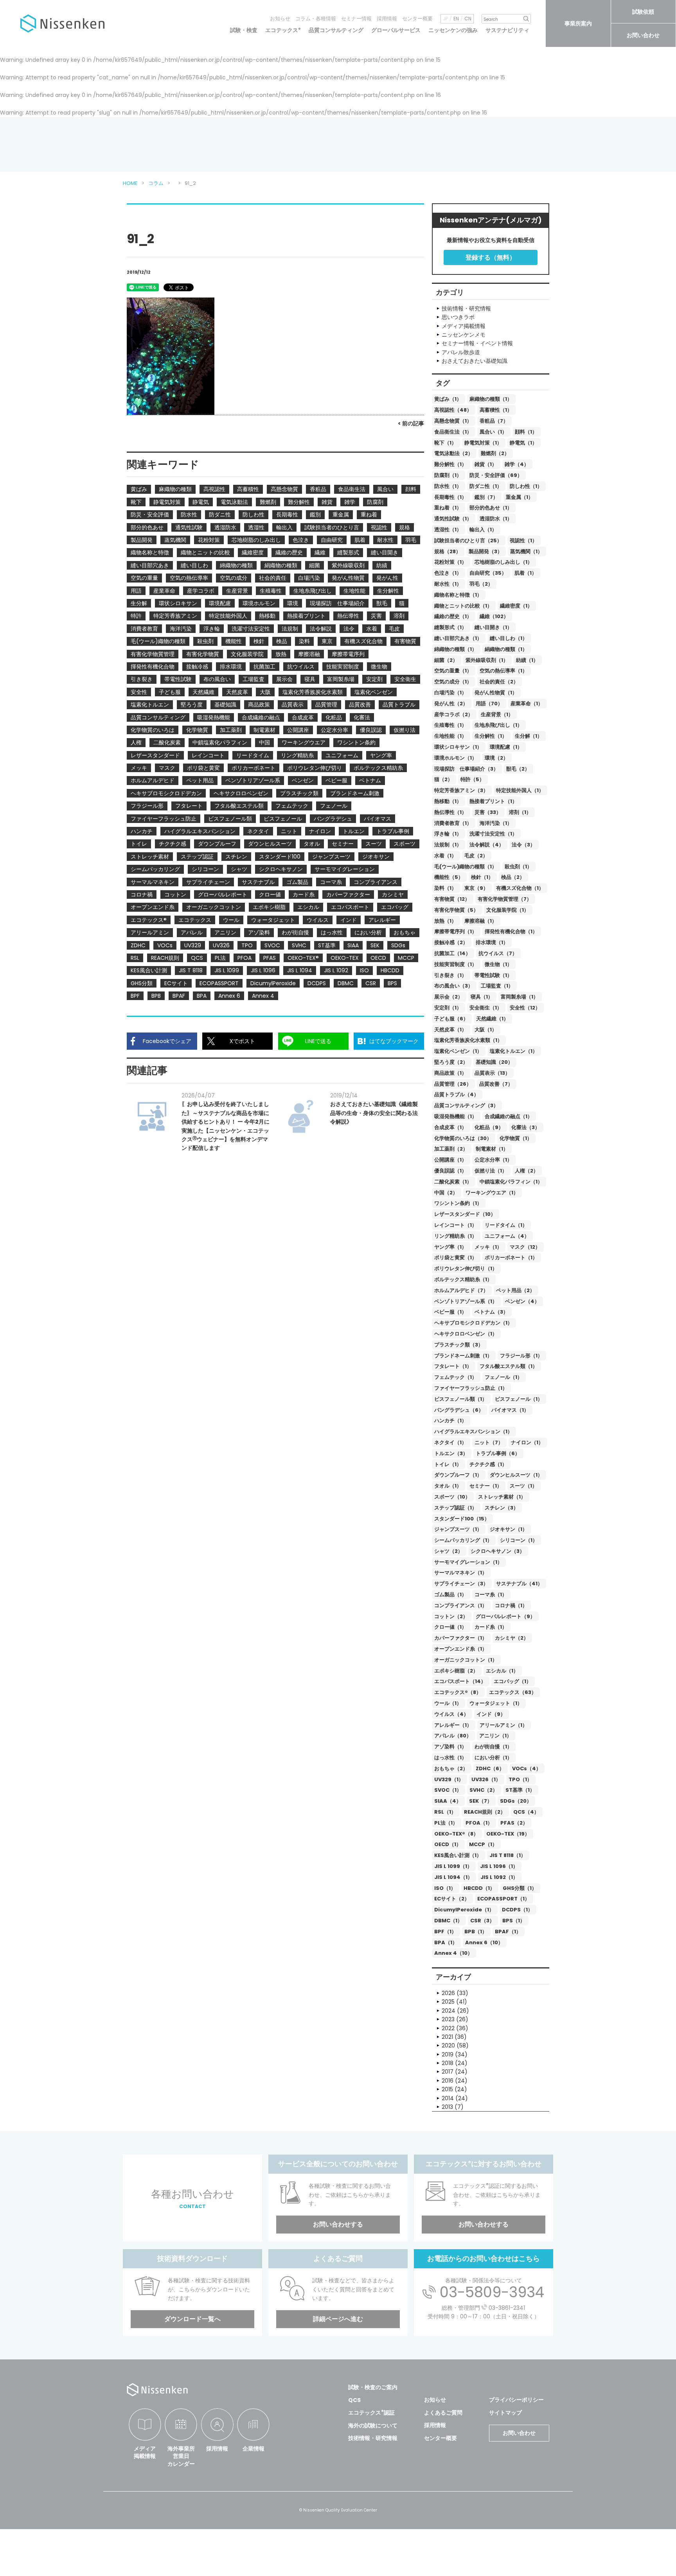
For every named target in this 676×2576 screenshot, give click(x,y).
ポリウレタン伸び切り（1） (466, 1268)
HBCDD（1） (479, 1888)
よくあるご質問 (443, 2413)
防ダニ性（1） (486, 486)
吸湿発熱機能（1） (456, 1116)
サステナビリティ (507, 30)
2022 (448, 2028)
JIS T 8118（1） (508, 1855)
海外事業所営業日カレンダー (181, 2456)
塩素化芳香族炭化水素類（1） (468, 1040)
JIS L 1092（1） (499, 1877)
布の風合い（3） (454, 986)
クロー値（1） (450, 1627)
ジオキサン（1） (509, 1529)
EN (456, 19)
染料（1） (445, 888)
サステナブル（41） (519, 1584)
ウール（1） (448, 1703)
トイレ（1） (448, 1464)
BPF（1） (445, 1932)
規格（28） (448, 551)
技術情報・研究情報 (373, 2438)
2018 (448, 2063)
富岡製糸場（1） (520, 997)
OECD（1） (448, 1844)
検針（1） (482, 877)
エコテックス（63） (513, 1692)
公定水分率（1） (493, 1160)
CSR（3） (482, 1921)
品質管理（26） (453, 1084)
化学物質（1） (516, 1138)
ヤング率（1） (450, 1247)
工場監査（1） (497, 986)
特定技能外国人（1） (520, 790)
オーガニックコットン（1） (466, 1660)
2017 (448, 2072)
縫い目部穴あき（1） (458, 638)
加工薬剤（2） (451, 1149)
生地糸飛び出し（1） (498, 725)
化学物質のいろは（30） (463, 1138)
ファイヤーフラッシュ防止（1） (471, 1388)
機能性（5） (449, 877)
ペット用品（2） (515, 1290)
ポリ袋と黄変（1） (456, 1258)
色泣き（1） (448, 573)
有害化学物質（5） (456, 910)
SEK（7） (481, 1801)
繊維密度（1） (516, 606)
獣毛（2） (518, 769)
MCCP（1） (483, 1844)
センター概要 (417, 19)
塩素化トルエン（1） (514, 1051)
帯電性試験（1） (493, 975)
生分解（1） (529, 736)
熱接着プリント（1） (493, 801)
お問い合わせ (643, 35)
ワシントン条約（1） (458, 1203)
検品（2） (513, 877)
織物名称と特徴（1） (458, 595)
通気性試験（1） (453, 519)
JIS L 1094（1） (453, 1877)
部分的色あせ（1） (491, 508)
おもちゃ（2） (451, 1768)
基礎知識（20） (494, 1062)
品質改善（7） (496, 1084)
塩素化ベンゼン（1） (458, 1051)
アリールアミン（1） (503, 1725)
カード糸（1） (491, 1627)
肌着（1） (526, 573)
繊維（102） (494, 616)
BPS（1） (514, 1921)
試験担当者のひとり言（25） (468, 540)
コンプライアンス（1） (461, 1605)
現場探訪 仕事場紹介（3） (466, 769)
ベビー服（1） (450, 1312)
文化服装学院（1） (508, 910)
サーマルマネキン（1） (461, 1573)
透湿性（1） (448, 530)
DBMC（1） (448, 1921)
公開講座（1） (450, 1160)
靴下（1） (445, 443)
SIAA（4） (448, 1801)
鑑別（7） (486, 497)
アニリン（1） (495, 1736)
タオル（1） (448, 1486)
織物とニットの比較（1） (463, 606)
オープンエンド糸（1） (461, 1649)
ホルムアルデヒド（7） (461, 1290)
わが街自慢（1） (493, 1747)
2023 (448, 2019)
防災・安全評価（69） (496, 475)
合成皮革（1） (450, 1127)
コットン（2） (451, 1616)
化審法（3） (526, 1127)
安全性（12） (525, 1008)
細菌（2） (446, 660)
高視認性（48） (453, 410)
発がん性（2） (451, 704)
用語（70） (489, 704)
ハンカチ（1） (450, 1421)
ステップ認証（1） (456, 1508)
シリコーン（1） (519, 1540)
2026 (448, 1993)
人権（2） (527, 1171)
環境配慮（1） (506, 747)
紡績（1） (527, 660)
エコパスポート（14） (460, 1681)
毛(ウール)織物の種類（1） (466, 867)
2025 (448, 2002)
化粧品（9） (489, 1127)
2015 (447, 2089)
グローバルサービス (396, 30)
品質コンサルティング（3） (466, 1105)
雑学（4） (517, 464)
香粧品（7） (494, 421)
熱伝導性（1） (450, 812)
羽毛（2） (481, 584)
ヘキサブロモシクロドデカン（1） (473, 1323)
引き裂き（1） (450, 975)
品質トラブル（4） (457, 1094)
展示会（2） (449, 997)
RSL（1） (445, 1812)
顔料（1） (526, 432)
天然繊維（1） (492, 1019)
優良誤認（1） (450, 1171)
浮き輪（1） (448, 834)
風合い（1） (493, 432)
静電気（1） (523, 443)
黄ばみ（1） (448, 399)
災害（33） (488, 812)
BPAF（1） (508, 1932)
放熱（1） (445, 921)
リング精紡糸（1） (456, 1236)
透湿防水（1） (496, 519)
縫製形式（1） (450, 627)
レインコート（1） (456, 1225)
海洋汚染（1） (496, 823)
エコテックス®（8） (458, 1692)
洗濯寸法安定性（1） (493, 834)
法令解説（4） (487, 845)
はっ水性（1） (450, 1758)
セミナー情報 (356, 19)
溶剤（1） (520, 812)
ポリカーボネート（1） (511, 1258)
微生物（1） (498, 964)
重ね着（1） (448, 508)
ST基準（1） (520, 1790)
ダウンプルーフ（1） (458, 1475)
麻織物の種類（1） (491, 399)
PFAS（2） (514, 1823)
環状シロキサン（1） (458, 747)
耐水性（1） (448, 584)
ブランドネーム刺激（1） (463, 1356)
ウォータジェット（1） (496, 1703)
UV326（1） (486, 1779)
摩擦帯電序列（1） (456, 931)
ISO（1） (445, 1888)
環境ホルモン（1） (456, 758)
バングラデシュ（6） (459, 1410)
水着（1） (445, 856)
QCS (354, 2400)
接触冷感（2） (451, 942)
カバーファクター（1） (461, 1638)
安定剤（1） (448, 1008)
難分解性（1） (450, 464)
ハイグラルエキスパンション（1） (473, 1431)
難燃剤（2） (495, 453)
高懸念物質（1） (453, 421)
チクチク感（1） (488, 1464)
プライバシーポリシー (516, 2400)
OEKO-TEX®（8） (456, 1834)
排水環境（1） (492, 942)
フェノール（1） (503, 1377)
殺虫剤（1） (518, 867)
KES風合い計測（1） (458, 1855)
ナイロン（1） (527, 1442)
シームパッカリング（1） (463, 1540)
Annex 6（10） (484, 1942)
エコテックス (283, 30)
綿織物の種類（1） (456, 649)
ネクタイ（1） (450, 1442)
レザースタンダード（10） (465, 1214)
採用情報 (387, 19)
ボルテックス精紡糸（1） (463, 1279)
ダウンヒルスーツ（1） (516, 1475)
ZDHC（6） (490, 1768)
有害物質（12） (452, 899)
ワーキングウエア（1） (492, 1193)
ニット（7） (489, 1442)
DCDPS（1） (517, 1910)
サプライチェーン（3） (461, 1584)
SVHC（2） (484, 1790)
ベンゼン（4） (522, 1301)
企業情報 (253, 2449)
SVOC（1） (448, 1790)
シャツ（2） (449, 1551)
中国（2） (446, 1193)
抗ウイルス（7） (498, 953)
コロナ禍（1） (511, 1605)
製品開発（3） (485, 551)
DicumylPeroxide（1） (464, 1910)
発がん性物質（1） (496, 693)
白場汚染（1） (450, 693)
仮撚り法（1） (491, 1171)
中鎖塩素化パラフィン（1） (511, 1182)
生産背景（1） (497, 714)
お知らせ (280, 19)
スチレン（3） (502, 1508)
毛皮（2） (476, 856)
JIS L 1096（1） (499, 1866)
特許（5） (472, 779)
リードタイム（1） (506, 1225)
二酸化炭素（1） (453, 1182)
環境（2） (496, 758)
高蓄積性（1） (496, 410)
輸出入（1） (483, 530)
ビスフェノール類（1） (461, 1399)
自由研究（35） (488, 573)
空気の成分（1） (453, 682)
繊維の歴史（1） (453, 616)
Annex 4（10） (453, 1953)
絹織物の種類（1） (506, 649)
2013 (447, 2107)
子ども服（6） (451, 1019)
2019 (448, 2054)
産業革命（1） (527, 704)
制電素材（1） (492, 1149)
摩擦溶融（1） (481, 921)
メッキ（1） (488, 1247)
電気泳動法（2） (454, 453)
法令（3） (523, 845)
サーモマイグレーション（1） (468, 1562)
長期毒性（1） (450, 497)
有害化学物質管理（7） (505, 899)
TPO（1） (520, 1779)
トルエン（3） (451, 1453)
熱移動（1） (448, 801)
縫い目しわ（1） (509, 638)
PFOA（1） (479, 1823)
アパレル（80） (453, 1736)
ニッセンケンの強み (453, 30)
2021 (447, 2037)
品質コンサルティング (336, 30)
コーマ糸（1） (491, 1595)
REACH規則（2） (485, 1812)
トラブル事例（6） (498, 1453)
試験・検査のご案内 (373, 2387)
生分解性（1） (491, 736)
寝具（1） (482, 997)
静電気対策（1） (483, 443)
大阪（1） (486, 1030)
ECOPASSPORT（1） (503, 1899)
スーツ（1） (523, 1486)
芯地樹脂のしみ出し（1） (503, 562)
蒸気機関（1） (526, 551)
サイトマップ (505, 2413)
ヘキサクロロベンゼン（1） (466, 1334)
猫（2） (443, 779)
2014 (448, 2098)
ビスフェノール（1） (519, 1399)
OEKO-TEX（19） (508, 1834)
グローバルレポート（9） (505, 1616)
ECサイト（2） (452, 1899)
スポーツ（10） (452, 1497)
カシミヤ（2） (512, 1638)
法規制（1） (448, 845)
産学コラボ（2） (454, 714)
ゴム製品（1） (450, 1595)
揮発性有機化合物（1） (511, 931)
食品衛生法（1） (453, 432)
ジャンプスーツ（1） (458, 1529)
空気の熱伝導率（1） (503, 671)
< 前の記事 (411, 423)
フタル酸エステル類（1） (509, 1366)
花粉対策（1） (450, 562)
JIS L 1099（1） (453, 1866)
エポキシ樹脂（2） (456, 1671)
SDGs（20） (516, 1801)
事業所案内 (578, 23)
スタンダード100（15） (462, 1519)
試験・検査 (244, 30)
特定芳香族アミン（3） (461, 790)
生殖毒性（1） (450, 725)
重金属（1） (520, 497)
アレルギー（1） (453, 1725)
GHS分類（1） (520, 1888)
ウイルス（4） (451, 1714)
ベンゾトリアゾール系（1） (466, 1301)
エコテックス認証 (371, 2413)
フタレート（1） (453, 1366)
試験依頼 (643, 12)
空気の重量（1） (453, 671)
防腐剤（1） (448, 475)
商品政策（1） (450, 1073)
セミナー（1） (486, 1486)
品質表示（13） (492, 1073)
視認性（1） (523, 540)
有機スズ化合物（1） (520, 888)
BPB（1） (476, 1932)
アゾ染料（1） (450, 1747)
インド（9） (491, 1714)
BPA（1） (446, 1942)
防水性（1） (448, 486)
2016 (448, 2081)
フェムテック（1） (456, 1377)
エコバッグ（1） (512, 1681)
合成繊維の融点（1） (509, 1116)
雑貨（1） (486, 464)
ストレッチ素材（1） (502, 1497)
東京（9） (476, 888)
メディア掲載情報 (145, 2452)
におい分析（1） (493, 1758)
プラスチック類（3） (459, 1345)
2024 (449, 2011)
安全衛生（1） (486, 1008)
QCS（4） (526, 1812)
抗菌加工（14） (452, 953)
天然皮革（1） (450, 1030)
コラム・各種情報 (316, 19)
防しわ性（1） (526, 486)
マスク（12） (525, 1247)
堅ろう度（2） (451, 1062)
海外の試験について (373, 2425)
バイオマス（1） (510, 1410)
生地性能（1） (450, 736)
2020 (448, 2045)
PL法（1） (446, 1823)
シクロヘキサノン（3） (498, 1551)
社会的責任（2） (499, 682)
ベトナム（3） (491, 1312)
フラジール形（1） (521, 1356)
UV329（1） (449, 1779)
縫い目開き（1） (493, 627)
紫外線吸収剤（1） (487, 660)
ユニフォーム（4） (507, 1236)
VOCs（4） (527, 1768)
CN (468, 19)
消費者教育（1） (453, 823)
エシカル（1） (502, 1671)
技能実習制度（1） (456, 964)
